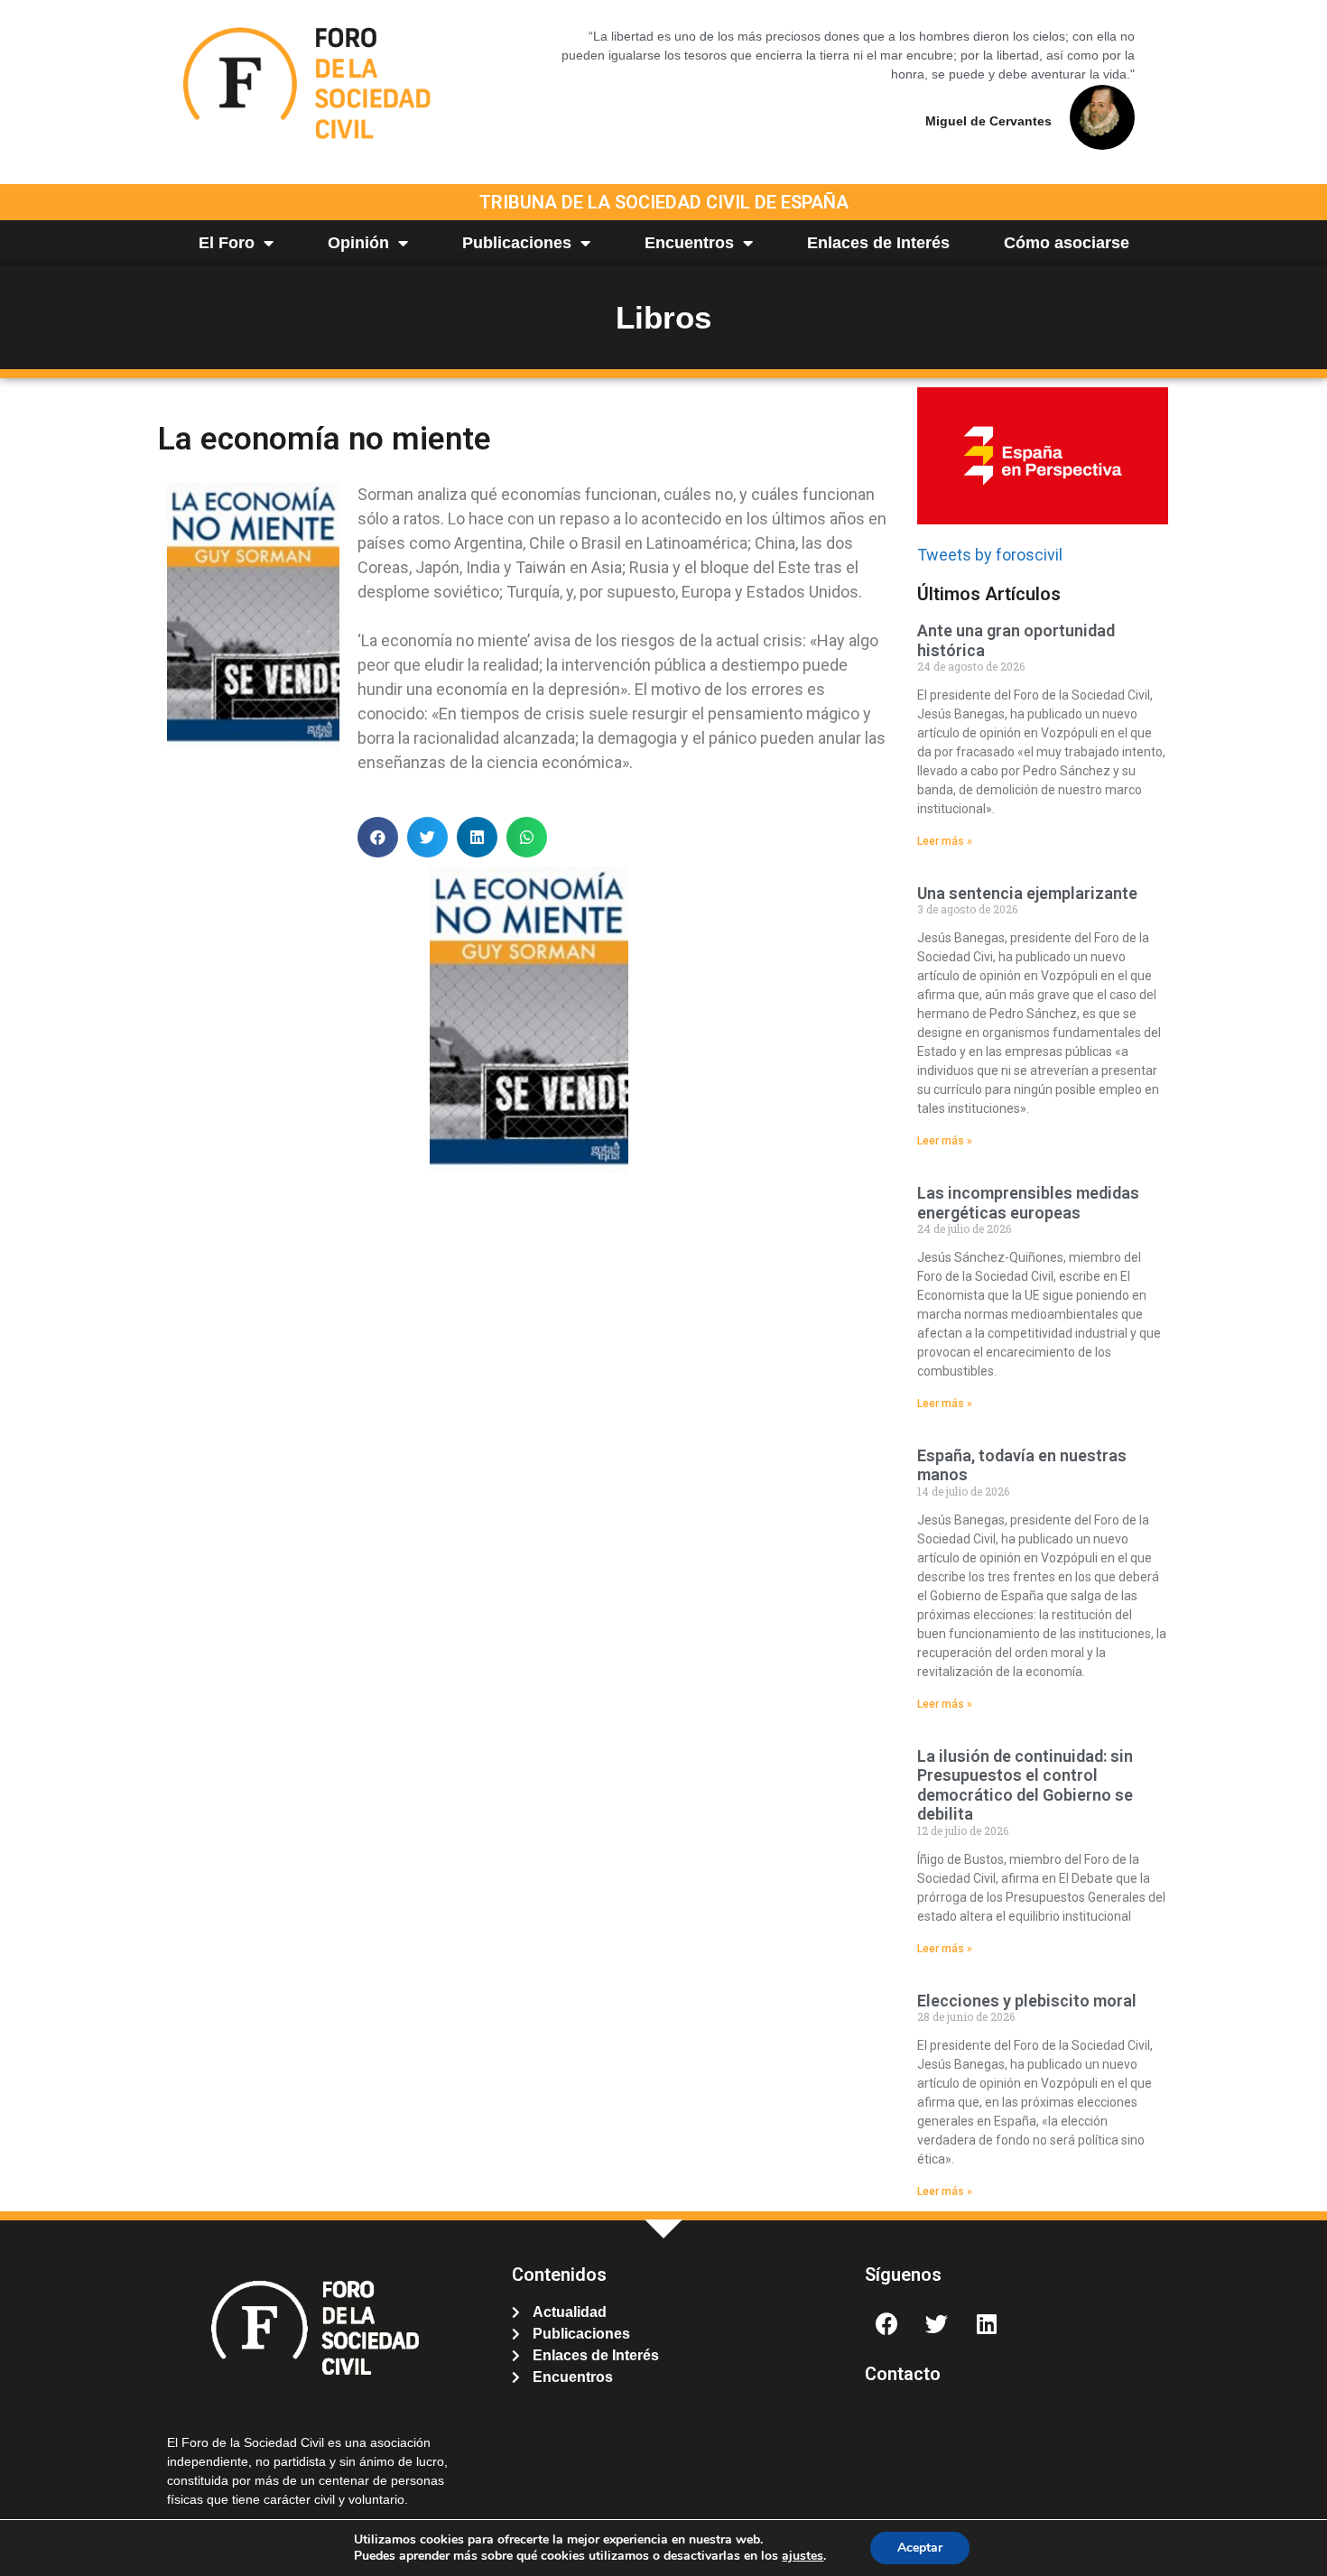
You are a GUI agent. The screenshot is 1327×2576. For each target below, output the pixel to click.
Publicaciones (517, 243)
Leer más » (945, 841)
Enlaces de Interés (878, 243)
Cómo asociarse (1067, 243)
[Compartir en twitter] (427, 837)
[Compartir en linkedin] (477, 837)
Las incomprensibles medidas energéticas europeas (1028, 1203)
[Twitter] (937, 2324)
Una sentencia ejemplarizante (1027, 893)
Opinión (358, 243)
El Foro (227, 243)
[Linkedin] (987, 2324)
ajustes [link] (803, 2556)
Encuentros (689, 243)
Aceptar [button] (920, 2548)
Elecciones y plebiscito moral (1027, 2001)
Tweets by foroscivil (990, 555)
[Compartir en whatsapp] (527, 837)
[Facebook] (887, 2324)
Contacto (903, 2374)
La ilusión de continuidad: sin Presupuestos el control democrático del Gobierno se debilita (1025, 1785)
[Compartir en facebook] (378, 837)
